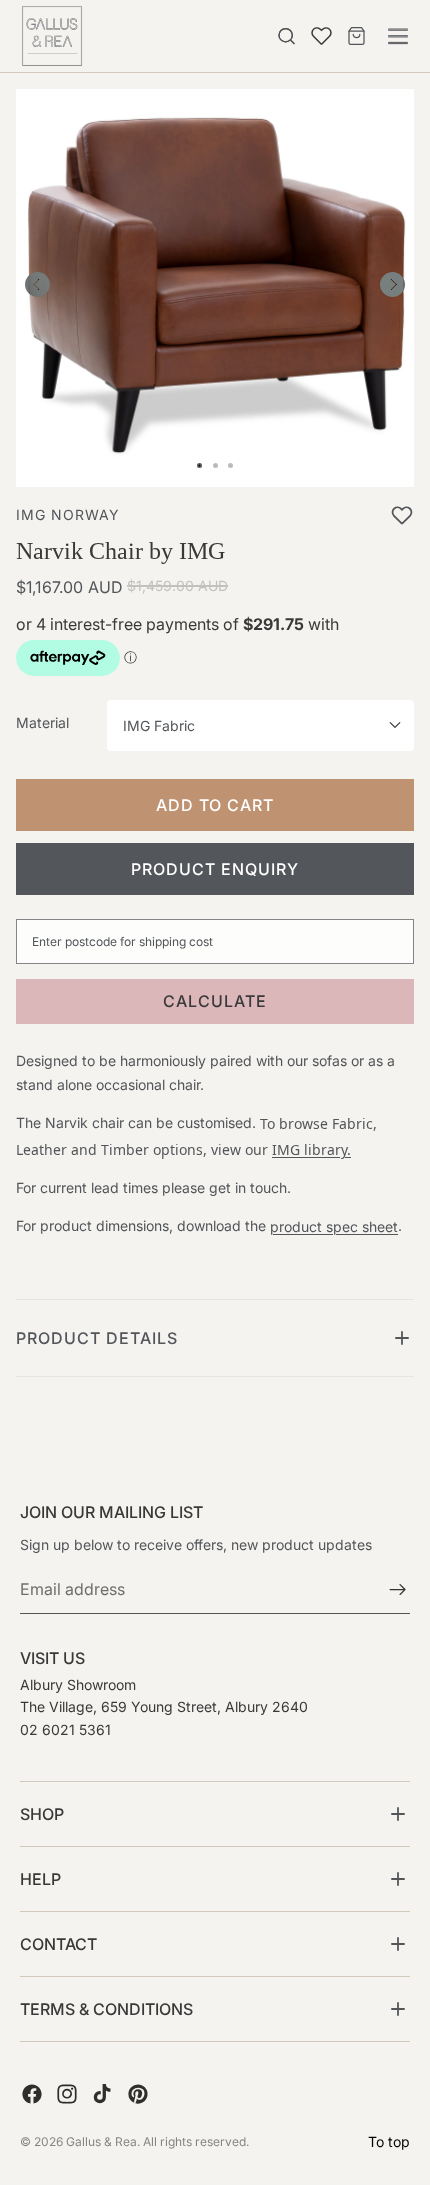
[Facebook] (32, 2095)
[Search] (287, 36)
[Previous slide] (38, 288)
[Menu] (398, 36)
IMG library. (311, 1149)
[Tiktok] (102, 2095)
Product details (97, 1338)
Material (42, 722)
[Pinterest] (138, 2095)
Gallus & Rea (101, 2141)
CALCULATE (215, 1001)
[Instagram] (67, 2095)
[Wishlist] (316, 33)
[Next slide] (392, 288)
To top (389, 2141)
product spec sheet (334, 1226)
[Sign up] (398, 1591)
